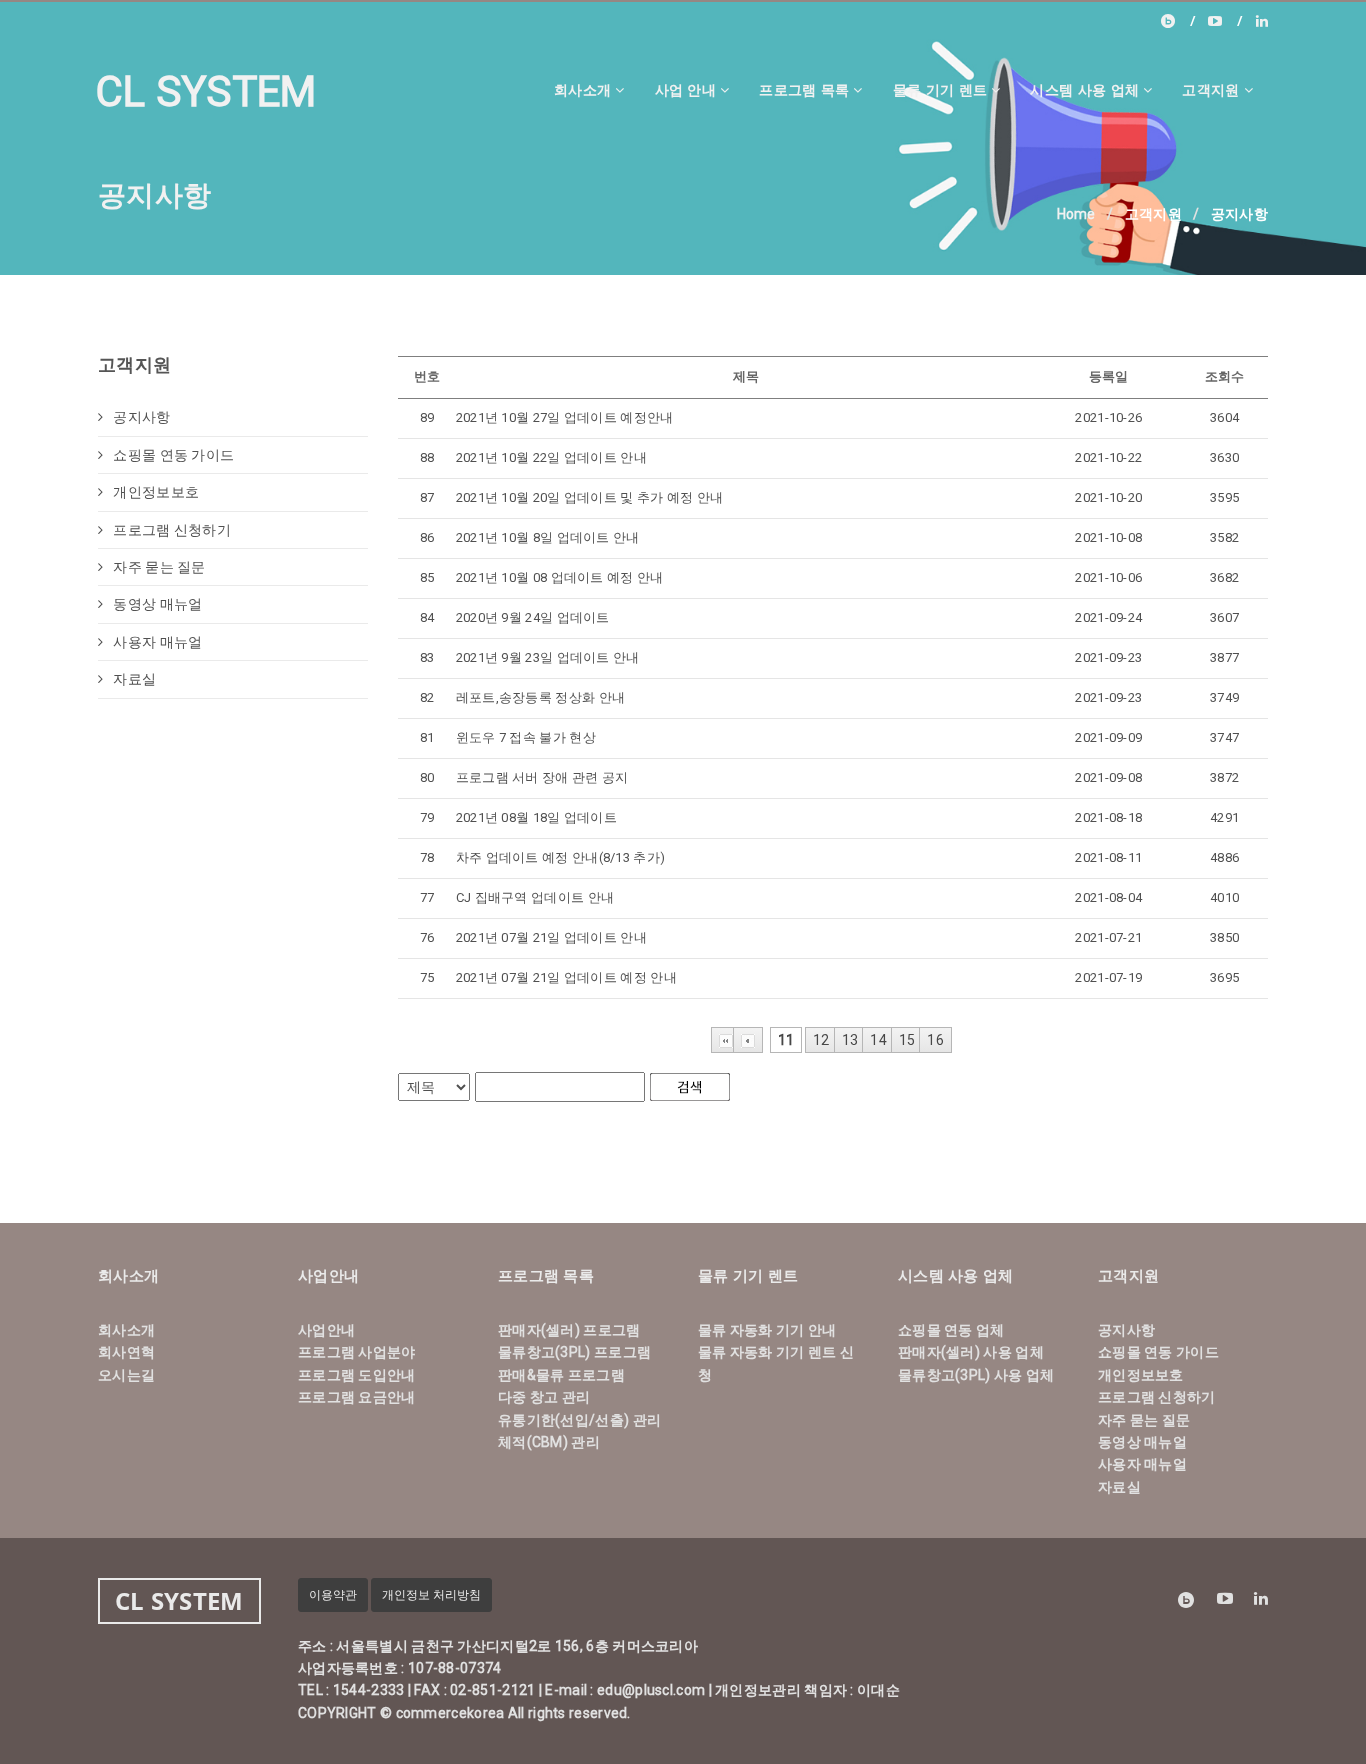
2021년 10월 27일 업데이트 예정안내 (565, 417)
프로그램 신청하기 (172, 530)
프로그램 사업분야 (357, 1352)
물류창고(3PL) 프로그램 (574, 1352)
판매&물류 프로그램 (561, 1375)
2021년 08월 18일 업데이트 (536, 817)
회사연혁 (126, 1352)
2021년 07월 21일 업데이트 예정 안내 (566, 977)
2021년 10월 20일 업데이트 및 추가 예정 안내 (590, 497)
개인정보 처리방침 (431, 1595)
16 (935, 1040)
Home (1076, 214)
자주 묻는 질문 (159, 567)
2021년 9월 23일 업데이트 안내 (548, 657)
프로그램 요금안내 (357, 1397)
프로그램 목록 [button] (804, 89)
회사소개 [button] (582, 89)
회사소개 (126, 1330)
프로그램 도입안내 (357, 1375)
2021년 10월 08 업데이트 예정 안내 (560, 577)
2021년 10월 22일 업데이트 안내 (551, 457)
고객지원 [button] (1210, 89)
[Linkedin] (1262, 21)
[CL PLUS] (1225, 21)
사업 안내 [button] (686, 89)
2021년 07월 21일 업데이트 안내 (551, 937)
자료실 (134, 679)
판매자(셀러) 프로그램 (569, 1330)
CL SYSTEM (206, 91)
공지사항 (141, 417)
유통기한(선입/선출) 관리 (579, 1420)
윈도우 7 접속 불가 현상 (526, 737)
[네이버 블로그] (1178, 21)
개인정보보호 (156, 492)
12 (821, 1040)
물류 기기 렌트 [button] (940, 89)
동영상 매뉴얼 (157, 604)
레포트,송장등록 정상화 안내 (541, 697)
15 (907, 1040)
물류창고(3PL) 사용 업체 (976, 1375)
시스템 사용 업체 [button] (1084, 89)
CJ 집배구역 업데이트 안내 (535, 897)
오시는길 (126, 1375)
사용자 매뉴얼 (157, 642)
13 (850, 1040)
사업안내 (326, 1330)
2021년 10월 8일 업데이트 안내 (548, 537)
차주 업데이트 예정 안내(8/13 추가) (561, 857)
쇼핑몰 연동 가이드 (173, 455)
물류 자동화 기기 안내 (767, 1330)
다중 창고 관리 (544, 1397)
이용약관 (333, 1595)
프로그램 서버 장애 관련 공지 (542, 777)
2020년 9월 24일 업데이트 (533, 617)
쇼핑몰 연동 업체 (951, 1330)
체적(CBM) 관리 (549, 1442)
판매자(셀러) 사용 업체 (971, 1352)
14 (878, 1040)
